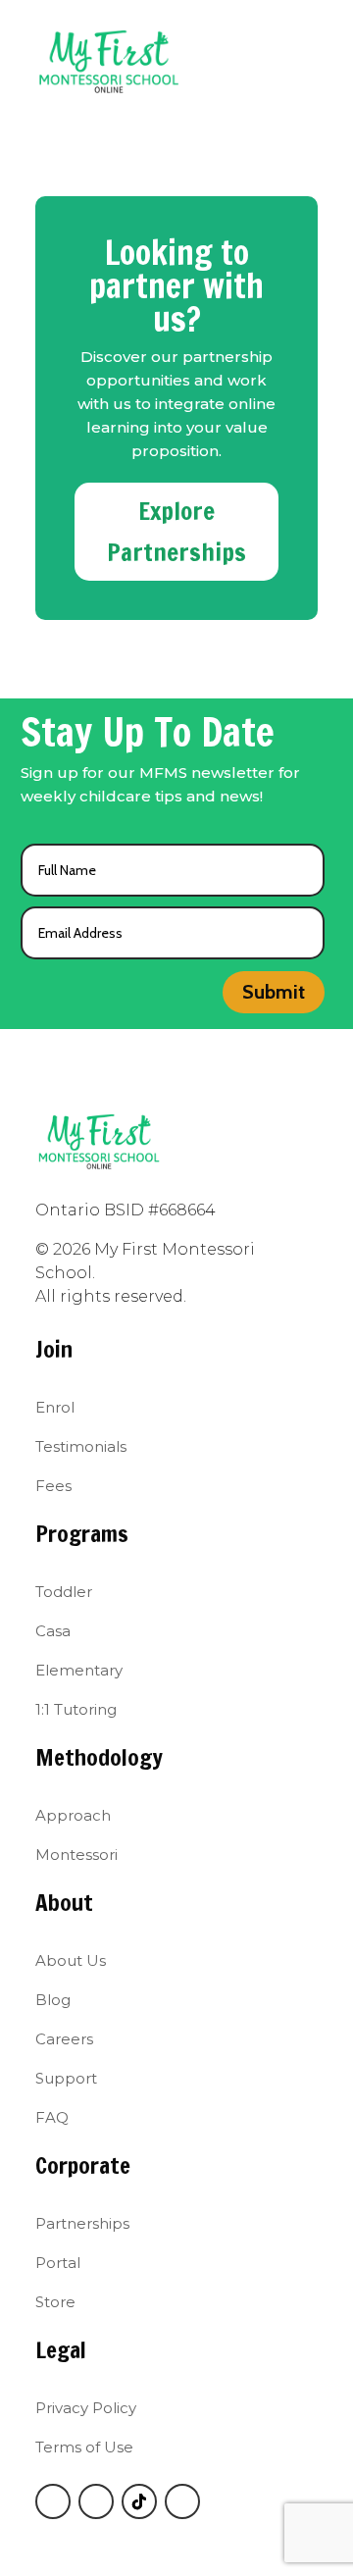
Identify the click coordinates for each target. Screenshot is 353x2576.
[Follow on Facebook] (53, 2501)
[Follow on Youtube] (182, 2501)
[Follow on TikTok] (139, 2501)
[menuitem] (62, 1407)
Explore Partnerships (176, 532)
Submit (274, 992)
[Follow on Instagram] (96, 2501)
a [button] (230, 49)
